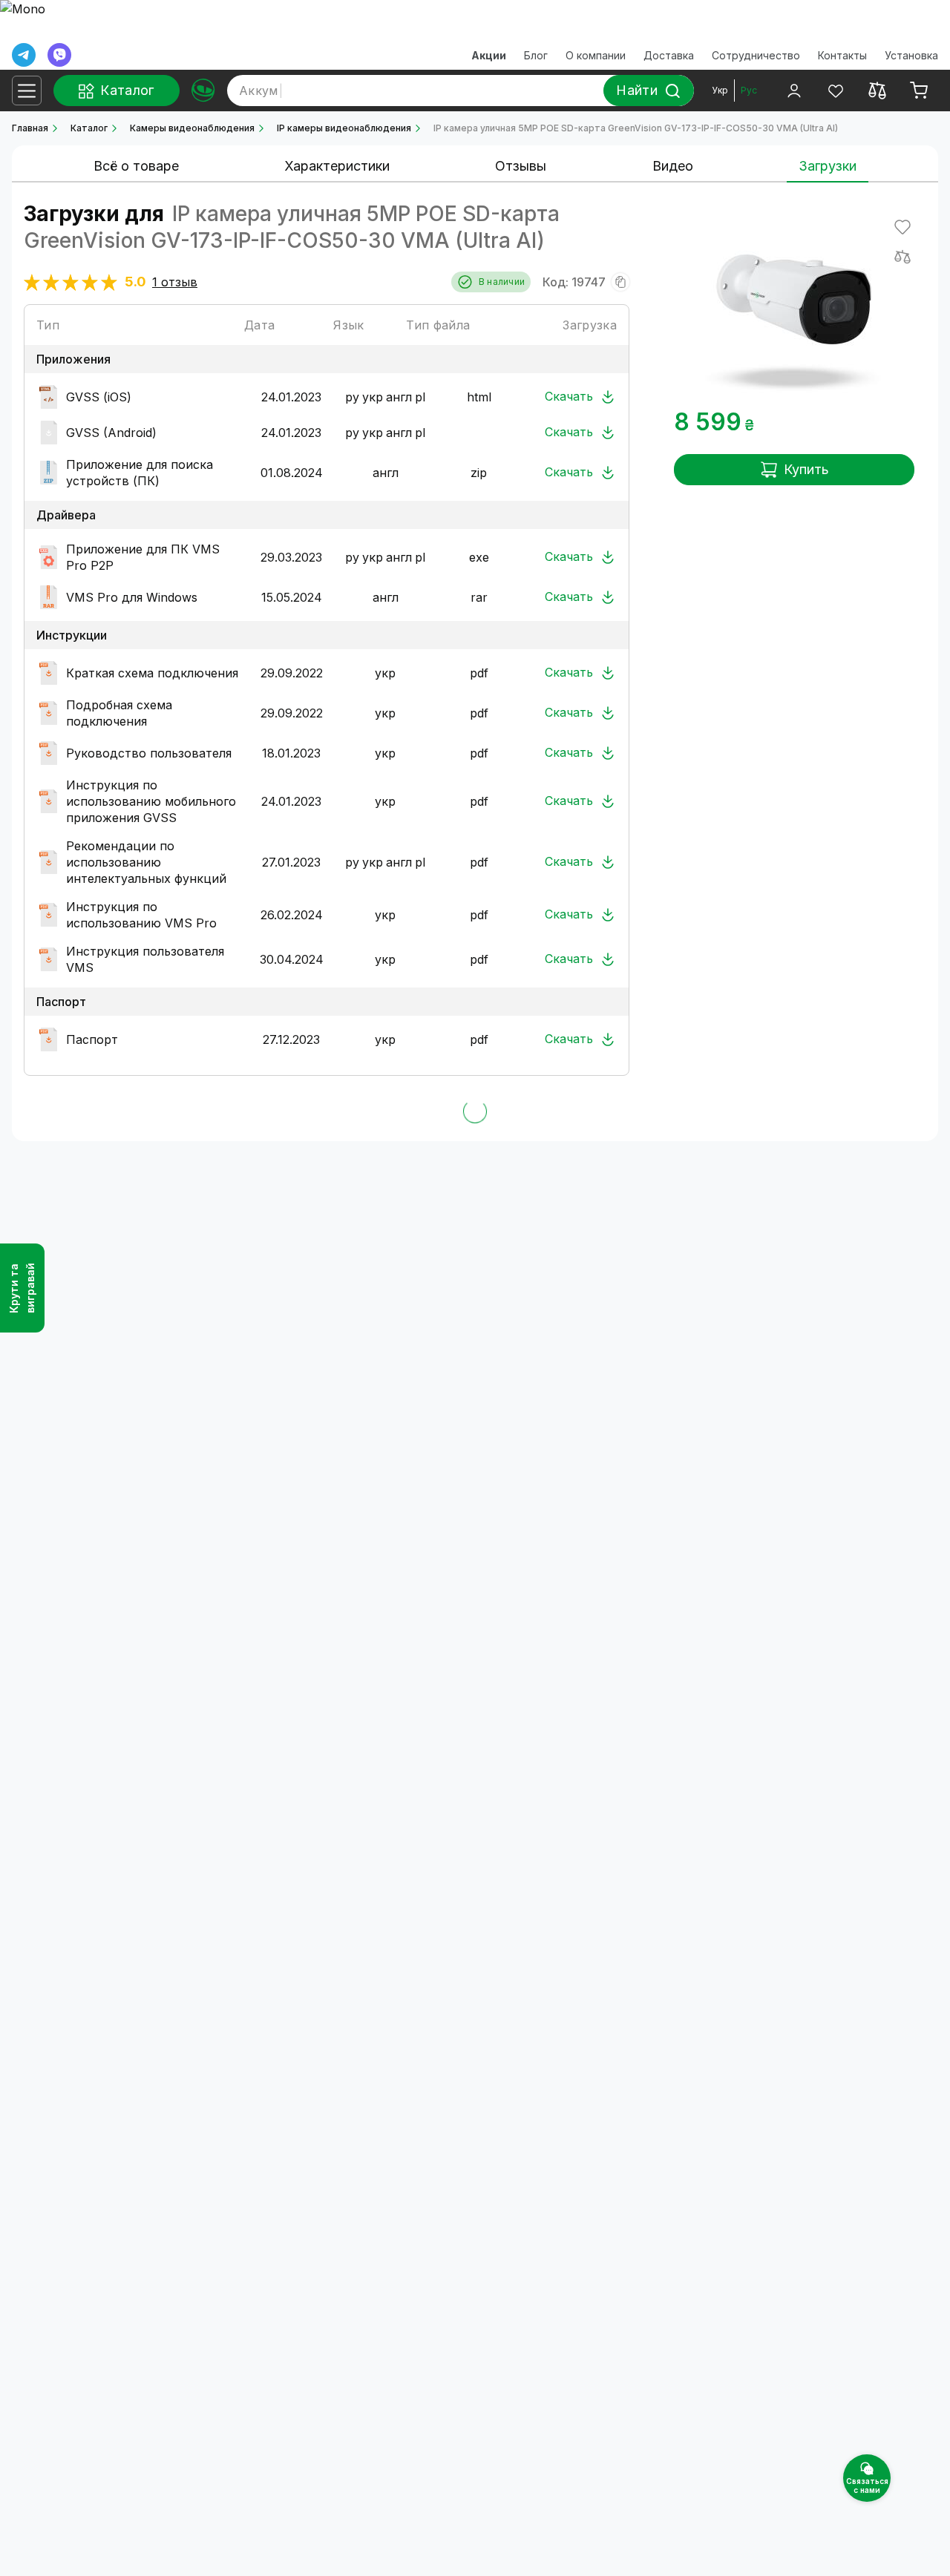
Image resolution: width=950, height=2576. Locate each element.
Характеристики (337, 166)
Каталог (89, 128)
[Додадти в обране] (902, 227)
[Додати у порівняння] (902, 257)
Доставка (669, 55)
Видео (673, 166)
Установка (911, 55)
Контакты (842, 55)
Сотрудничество (756, 55)
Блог (536, 55)
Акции (489, 55)
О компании (596, 55)
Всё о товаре (136, 166)
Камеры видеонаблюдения (192, 128)
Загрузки (828, 166)
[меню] (27, 91)
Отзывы (521, 166)
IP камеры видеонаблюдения (344, 128)
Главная (30, 128)
